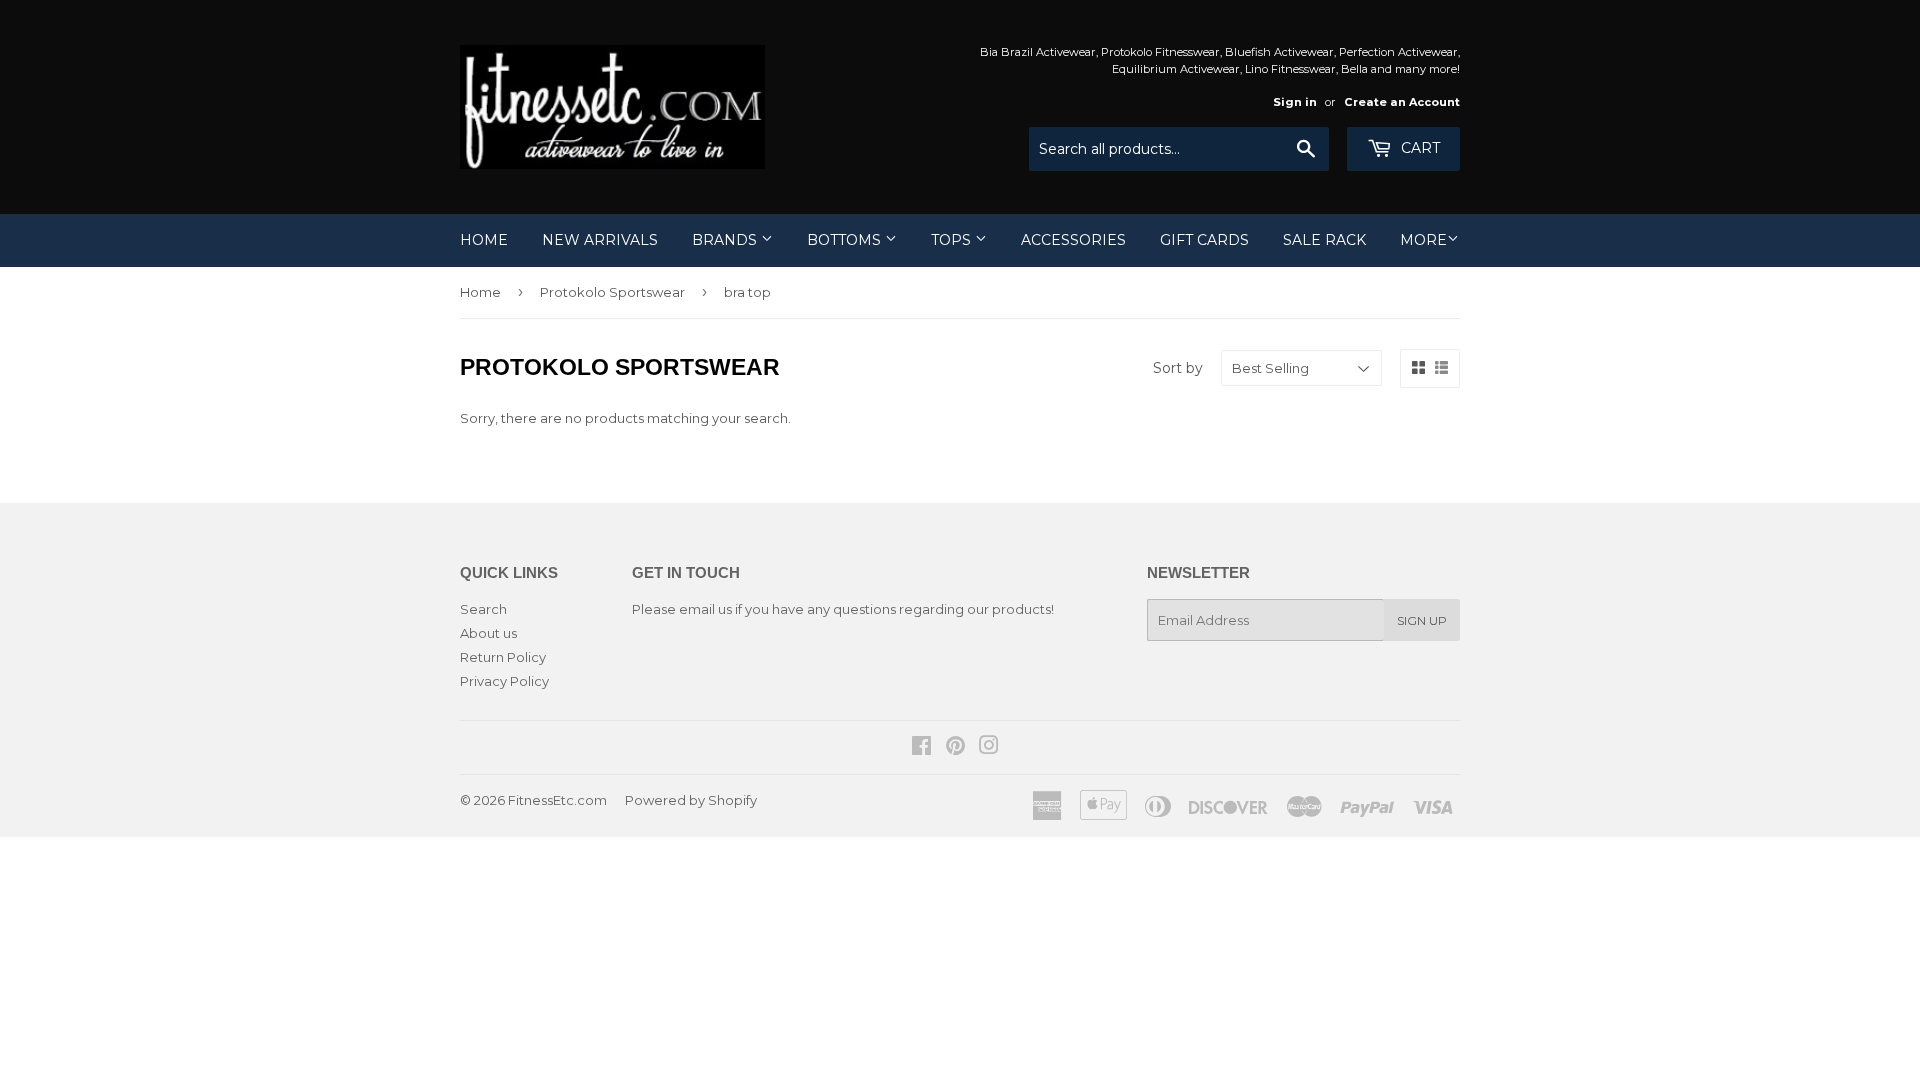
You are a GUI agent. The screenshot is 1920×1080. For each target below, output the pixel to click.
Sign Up (1422, 620)
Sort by (1178, 368)
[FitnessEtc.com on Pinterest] (955, 748)
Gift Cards (1204, 240)
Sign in (1295, 102)
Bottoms (846, 240)
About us (488, 633)
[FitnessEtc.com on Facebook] (921, 748)
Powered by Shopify (691, 800)
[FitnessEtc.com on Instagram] (989, 748)
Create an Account (1402, 102)
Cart (1418, 148)
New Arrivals (600, 240)
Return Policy (503, 657)
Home (484, 240)
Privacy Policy (504, 681)
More (1423, 240)
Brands (726, 240)
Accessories (1073, 240)
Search (483, 609)
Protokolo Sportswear (612, 292)
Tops (953, 240)
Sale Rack (1324, 240)
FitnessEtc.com (557, 800)
